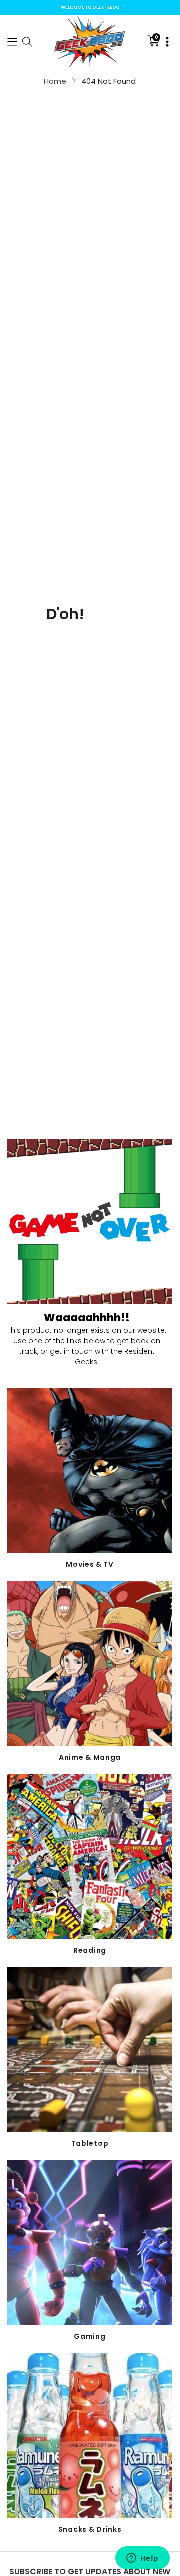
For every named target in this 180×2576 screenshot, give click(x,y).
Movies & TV (90, 1564)
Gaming (90, 2336)
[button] (12, 41)
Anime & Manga (90, 1757)
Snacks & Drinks (90, 2529)
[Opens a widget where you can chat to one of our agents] (142, 2559)
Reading (90, 1950)
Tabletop (90, 2143)
